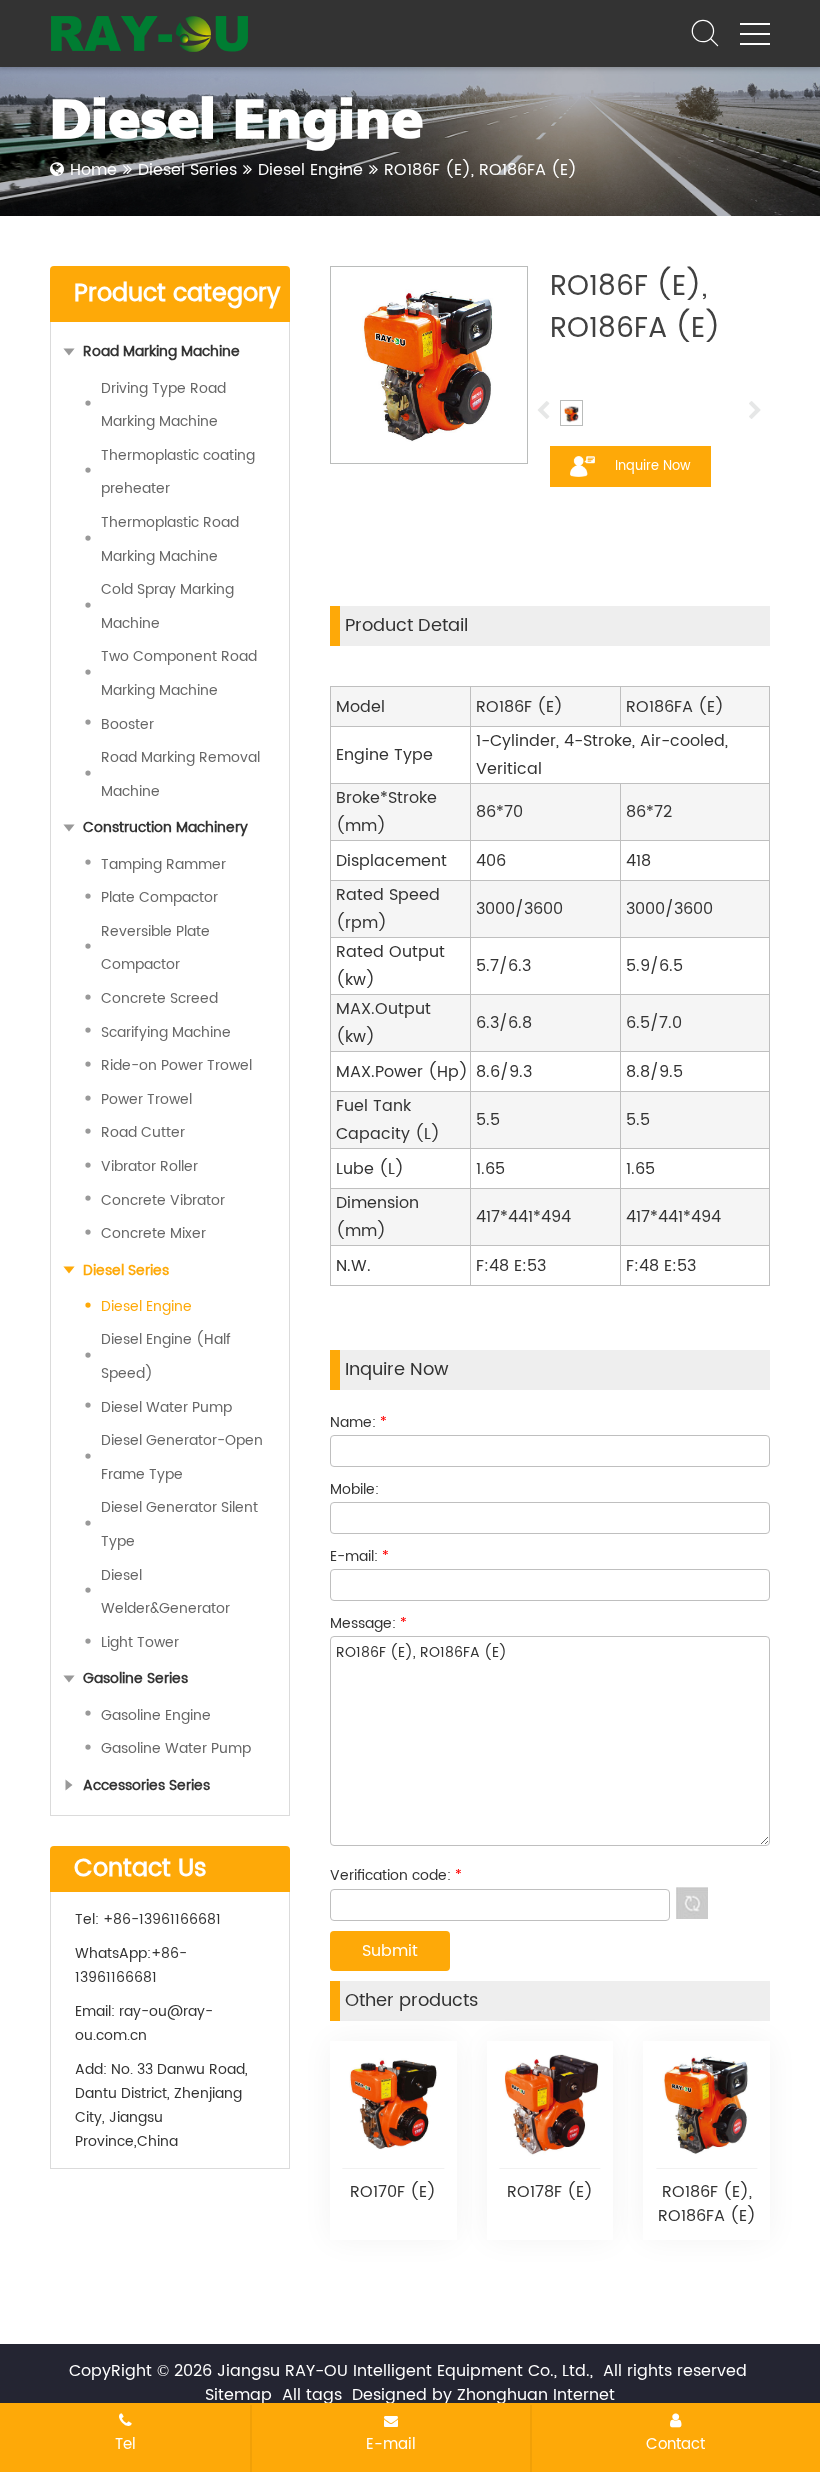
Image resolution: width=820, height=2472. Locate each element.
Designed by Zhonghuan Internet (483, 2395)
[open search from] (705, 32)
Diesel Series (187, 170)
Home (93, 170)
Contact (675, 2444)
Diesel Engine (310, 170)
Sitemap (238, 2395)
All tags (312, 2395)
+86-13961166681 (131, 1965)
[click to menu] (755, 34)
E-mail (391, 2444)
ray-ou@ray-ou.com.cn (144, 2023)
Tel (125, 2444)
